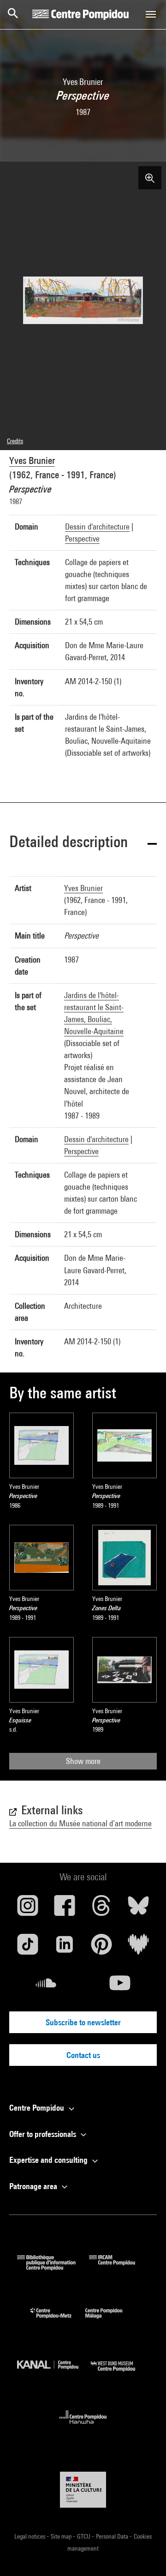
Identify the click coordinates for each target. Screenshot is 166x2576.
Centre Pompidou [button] (38, 2108)
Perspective (82, 539)
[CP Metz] (58, 2320)
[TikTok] (28, 1948)
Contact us (83, 2055)
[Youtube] (120, 1986)
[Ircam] (119, 2267)
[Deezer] (138, 1948)
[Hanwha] (83, 2427)
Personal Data (113, 2536)
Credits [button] (15, 441)
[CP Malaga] (111, 2320)
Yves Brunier (32, 460)
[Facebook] (65, 1909)
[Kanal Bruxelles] (54, 2374)
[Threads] (101, 1909)
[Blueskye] (138, 1909)
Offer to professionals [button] (44, 2134)
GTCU (84, 2536)
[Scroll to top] (144, 2554)
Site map (62, 2536)
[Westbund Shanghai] (120, 2374)
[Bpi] (53, 2267)
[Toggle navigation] (151, 14)
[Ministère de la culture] (83, 2489)
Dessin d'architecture (97, 527)
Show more (83, 1761)
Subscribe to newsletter (83, 2022)
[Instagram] (28, 1909)
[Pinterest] (101, 1948)
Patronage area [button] (34, 2186)
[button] (83, 843)
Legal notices (30, 2536)
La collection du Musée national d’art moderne (80, 1823)
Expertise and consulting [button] (49, 2160)
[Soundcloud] (46, 1986)
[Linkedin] (65, 1948)
